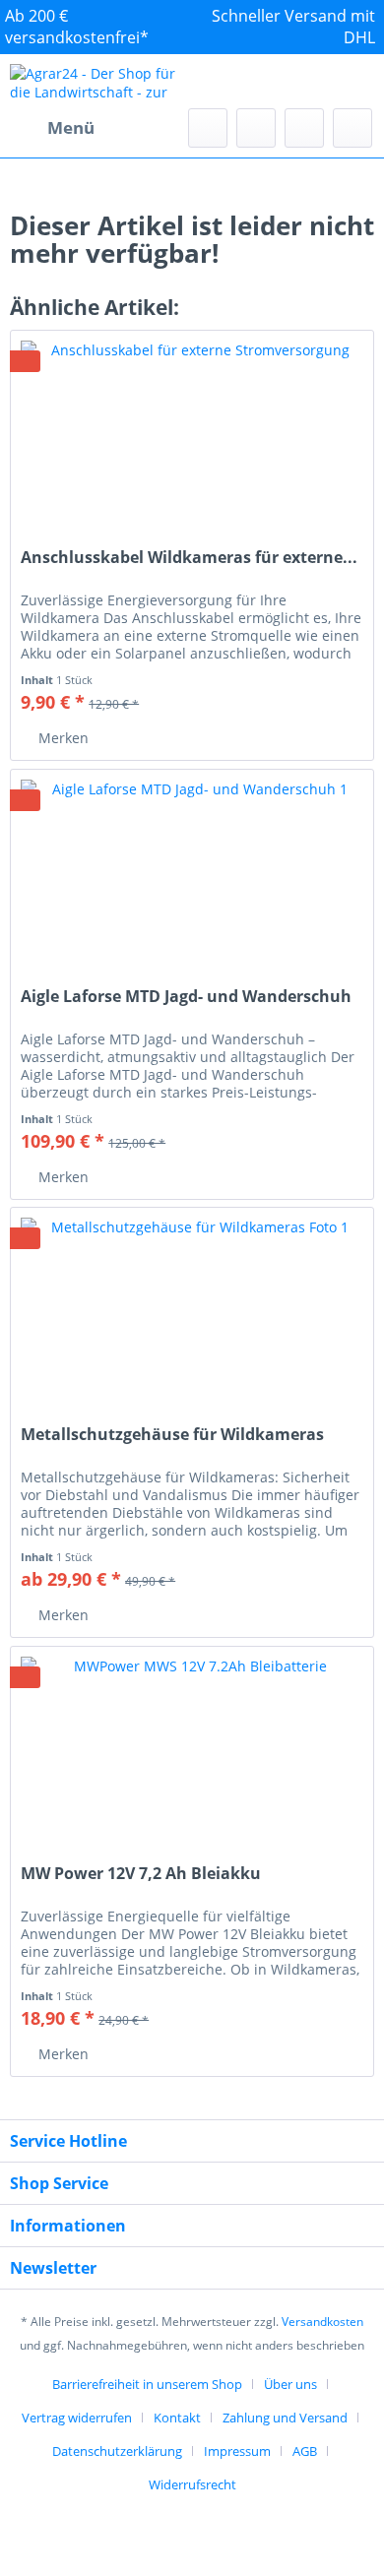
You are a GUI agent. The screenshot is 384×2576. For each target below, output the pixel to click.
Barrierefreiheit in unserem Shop (147, 2384)
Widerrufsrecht (192, 2484)
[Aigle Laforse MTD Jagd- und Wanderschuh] (192, 868)
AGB (305, 2451)
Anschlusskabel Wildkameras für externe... (189, 558)
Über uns (290, 2384)
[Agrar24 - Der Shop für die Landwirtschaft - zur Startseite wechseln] (101, 81)
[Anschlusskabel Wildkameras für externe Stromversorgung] (192, 429)
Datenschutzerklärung (117, 2451)
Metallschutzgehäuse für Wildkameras (172, 1435)
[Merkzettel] (256, 128)
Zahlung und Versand (285, 2418)
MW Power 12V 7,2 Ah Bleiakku (141, 1874)
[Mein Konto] (304, 128)
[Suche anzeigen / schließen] (208, 128)
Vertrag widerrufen (77, 2418)
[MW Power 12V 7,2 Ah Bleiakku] (192, 1745)
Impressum (237, 2451)
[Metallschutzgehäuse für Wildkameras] (192, 1306)
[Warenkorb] (352, 128)
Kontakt (177, 2418)
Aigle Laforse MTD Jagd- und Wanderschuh (186, 997)
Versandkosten (322, 2322)
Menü (71, 127)
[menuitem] (52, 128)
